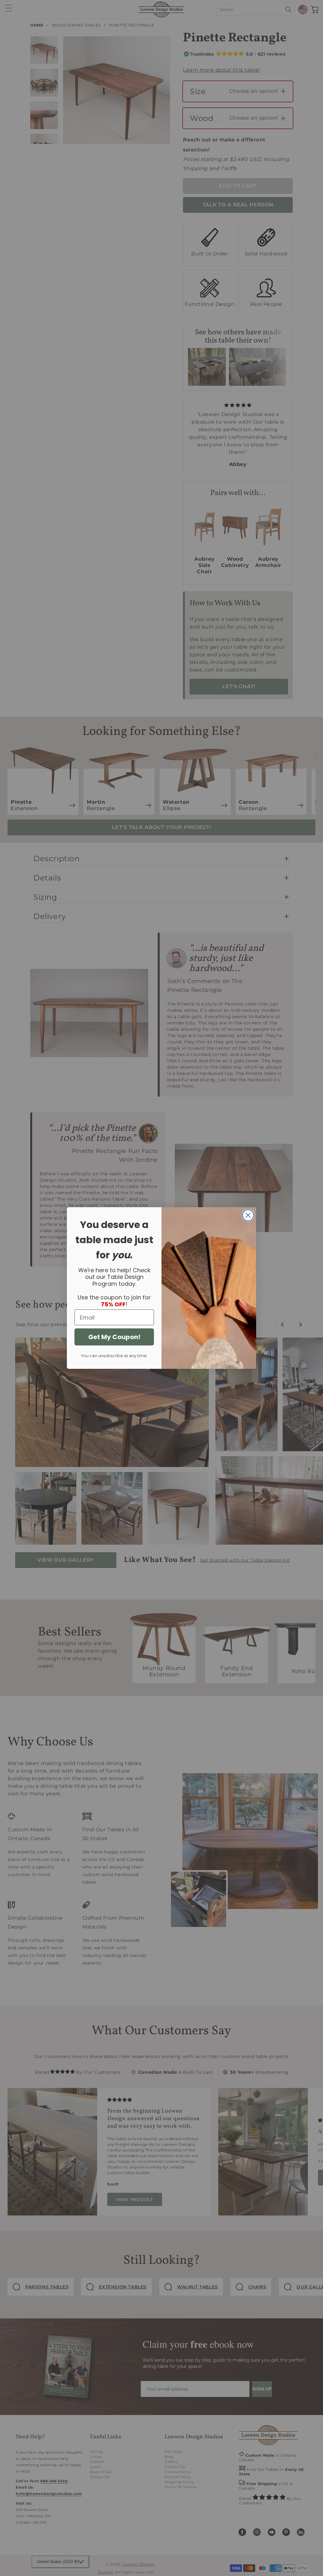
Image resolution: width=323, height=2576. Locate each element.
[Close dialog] (248, 1215)
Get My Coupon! (114, 1337)
